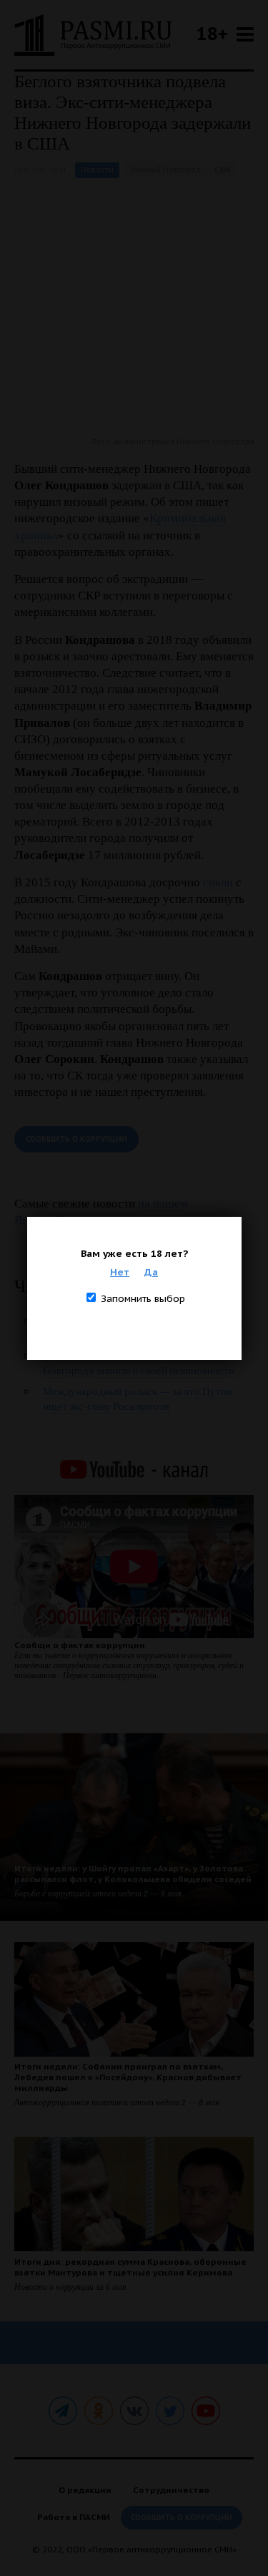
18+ (212, 33)
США (223, 170)
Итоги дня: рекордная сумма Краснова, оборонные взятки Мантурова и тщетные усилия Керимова (130, 2267)
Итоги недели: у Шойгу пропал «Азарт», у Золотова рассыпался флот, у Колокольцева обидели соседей (133, 1874)
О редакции (85, 2490)
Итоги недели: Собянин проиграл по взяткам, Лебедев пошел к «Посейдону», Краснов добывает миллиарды (128, 2077)
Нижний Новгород (165, 170)
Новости (97, 170)
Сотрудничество (171, 2490)
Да (151, 1272)
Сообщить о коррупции (76, 1139)
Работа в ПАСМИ (74, 2517)
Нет (120, 1272)
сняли (218, 882)
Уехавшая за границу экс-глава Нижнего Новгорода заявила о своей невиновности (139, 1363)
